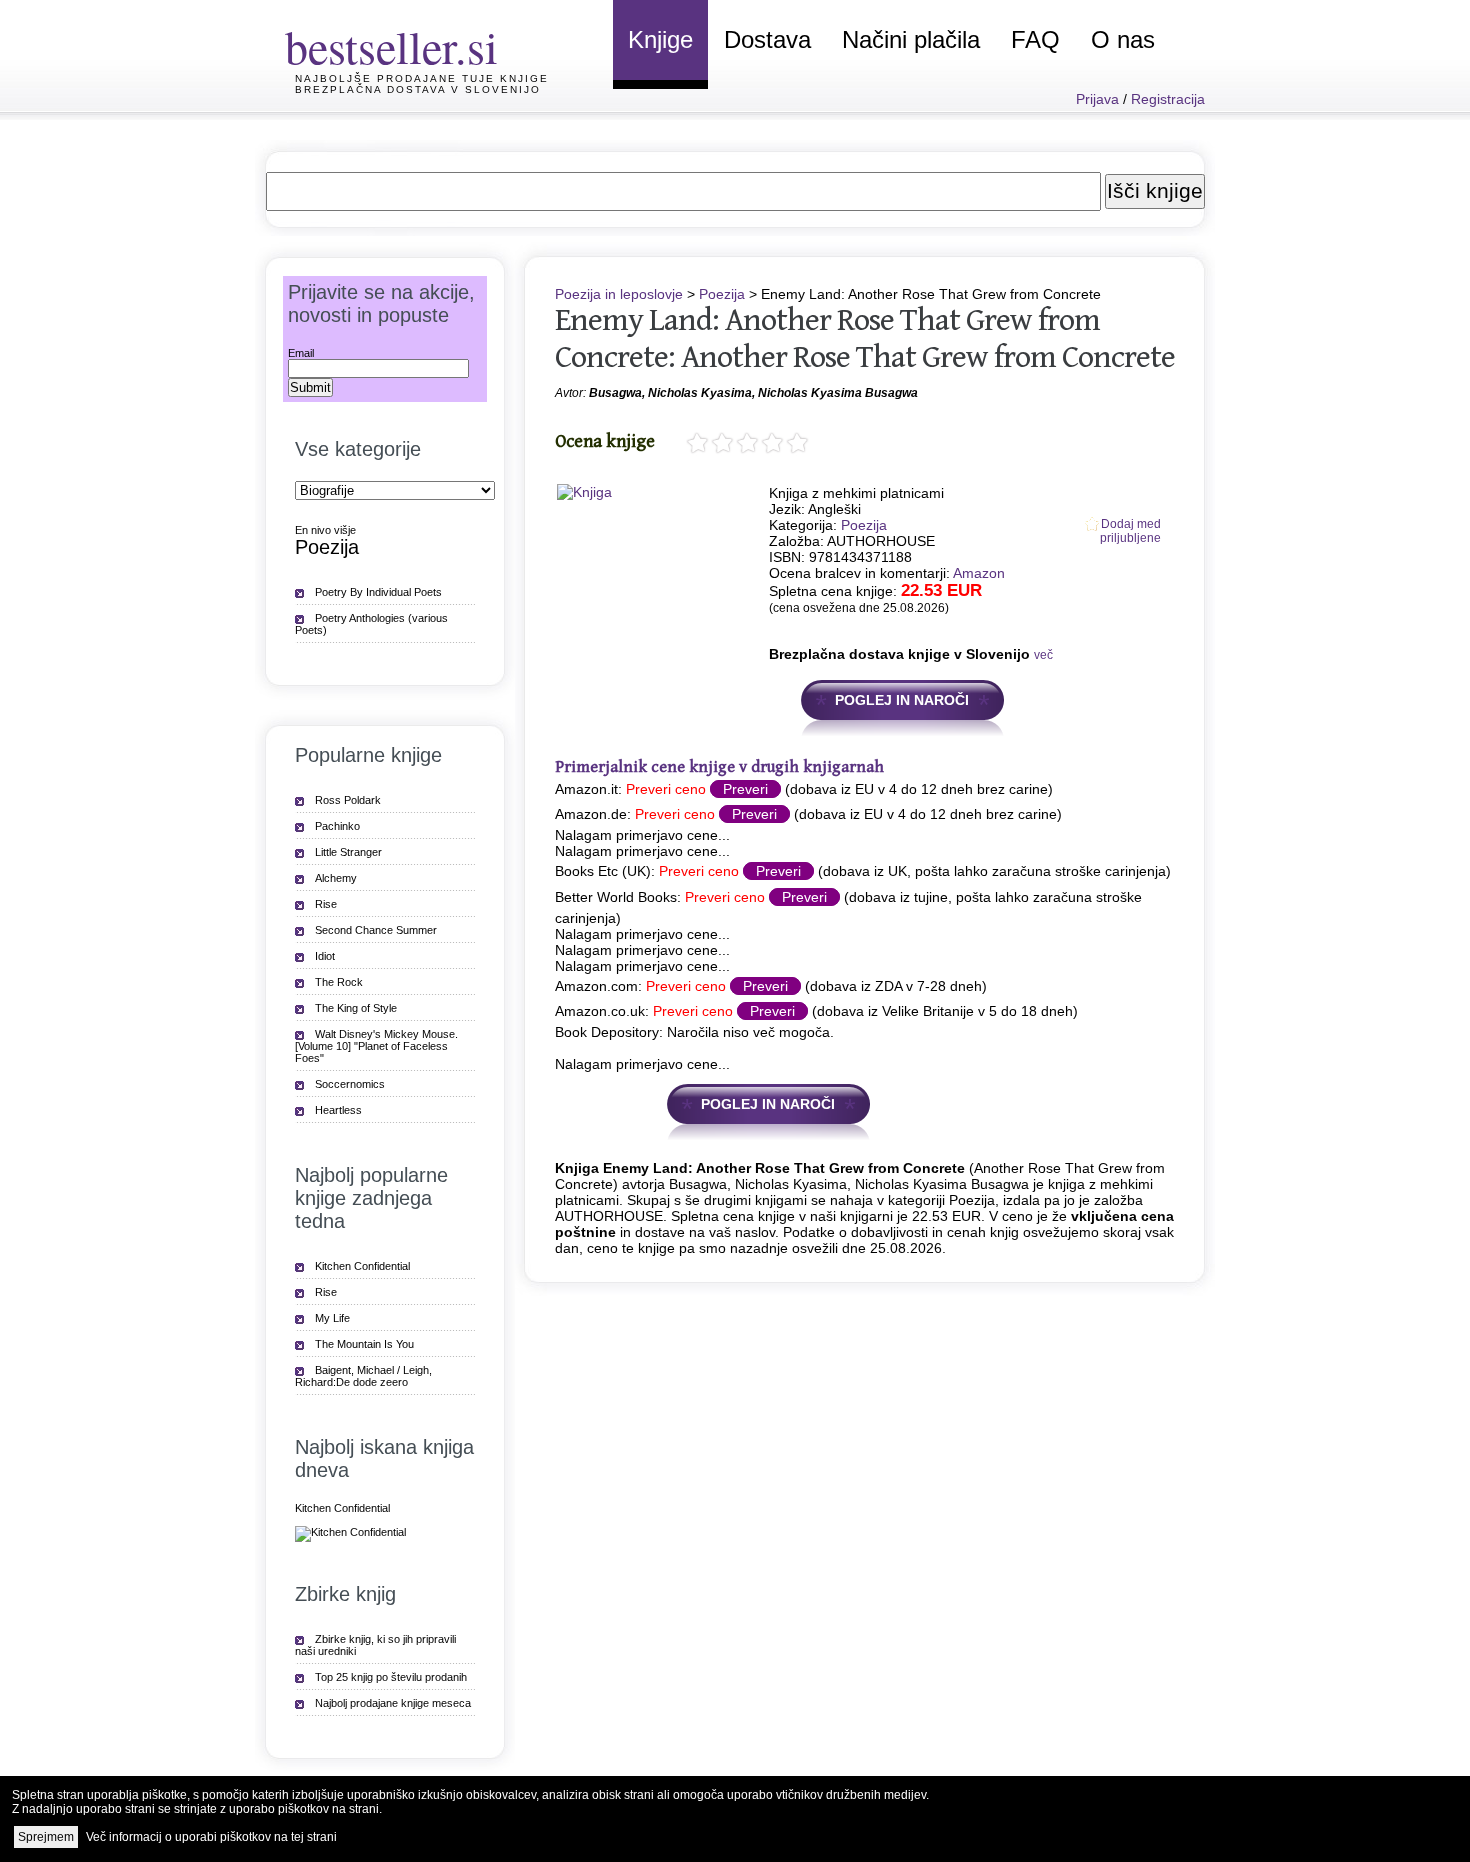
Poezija (722, 294)
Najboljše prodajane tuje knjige (422, 78)
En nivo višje (325, 530)
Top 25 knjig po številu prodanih (391, 1677)
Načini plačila (911, 39)
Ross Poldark (348, 800)
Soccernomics (350, 1084)
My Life (332, 1318)
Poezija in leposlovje (619, 294)
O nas (1123, 39)
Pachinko (337, 826)
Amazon (979, 573)
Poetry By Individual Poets (378, 592)
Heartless (338, 1110)
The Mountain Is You (364, 1344)
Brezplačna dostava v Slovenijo (418, 89)
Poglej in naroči (902, 700)
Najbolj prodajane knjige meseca (393, 1703)
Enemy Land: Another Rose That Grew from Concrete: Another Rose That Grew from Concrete (865, 339)
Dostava (767, 39)
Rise (326, 904)
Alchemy (336, 878)
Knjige (660, 39)
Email (301, 353)
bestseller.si (391, 46)
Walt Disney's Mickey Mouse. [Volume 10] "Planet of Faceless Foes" (376, 1046)
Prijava (1097, 99)
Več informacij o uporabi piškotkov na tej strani (211, 1837)
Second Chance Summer (376, 930)
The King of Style (356, 1008)
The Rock (339, 982)
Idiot (325, 956)
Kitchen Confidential (362, 1266)
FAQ (1035, 39)
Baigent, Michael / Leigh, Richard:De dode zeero (363, 1376)
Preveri (745, 789)
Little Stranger (348, 852)
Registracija (1168, 99)
